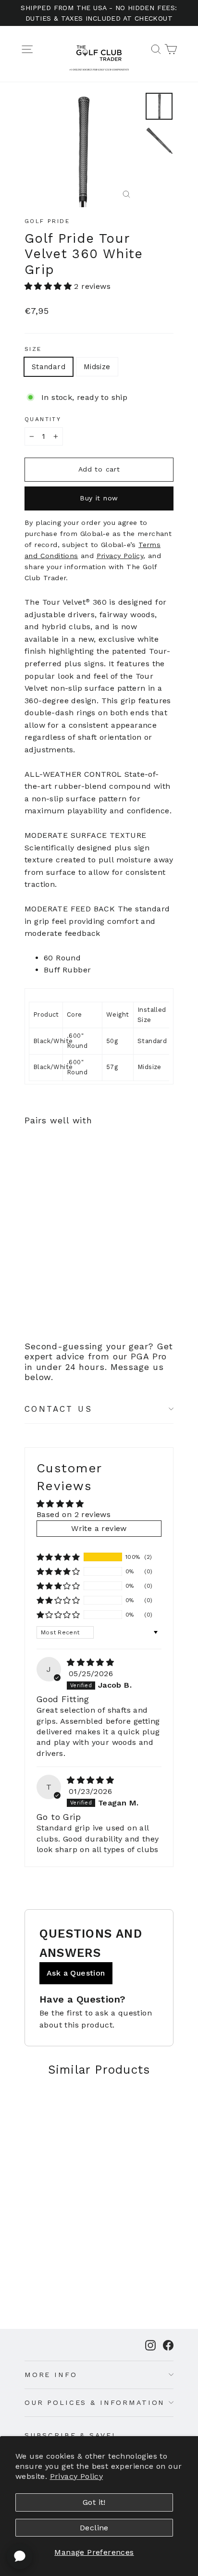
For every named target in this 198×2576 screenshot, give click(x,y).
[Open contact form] (20, 2556)
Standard (49, 367)
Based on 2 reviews (74, 1514)
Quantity (43, 419)
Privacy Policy (77, 2476)
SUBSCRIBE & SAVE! (70, 2435)
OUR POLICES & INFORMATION (95, 2402)
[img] (90, 1662)
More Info (51, 2375)
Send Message (99, 2504)
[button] (49, 286)
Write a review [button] (99, 1528)
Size (33, 349)
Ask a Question (76, 1973)
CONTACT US (58, 1409)
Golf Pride (47, 221)
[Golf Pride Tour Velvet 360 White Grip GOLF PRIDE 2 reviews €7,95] (49, 1211)
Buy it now (99, 498)
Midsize (97, 367)
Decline (94, 2528)
